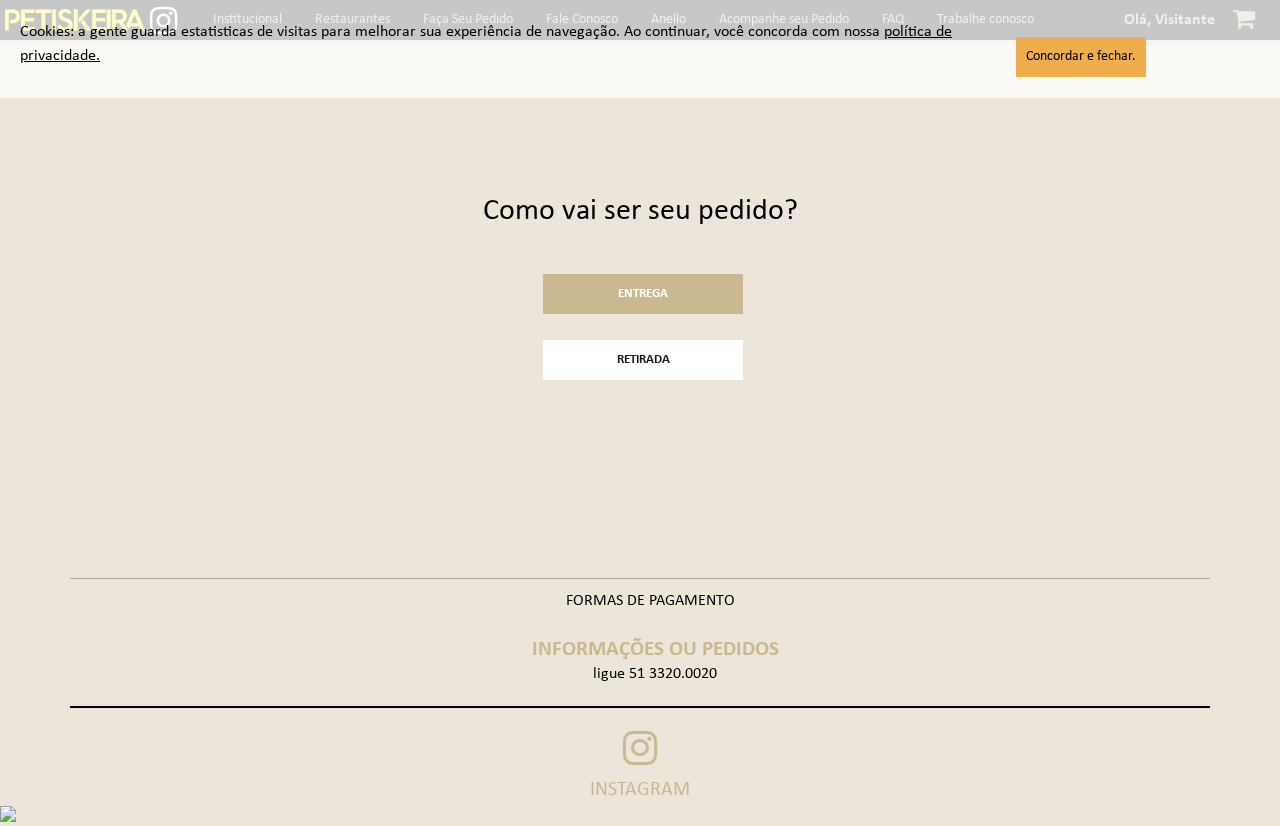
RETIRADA (643, 359)
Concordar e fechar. (1081, 56)
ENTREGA (643, 293)
